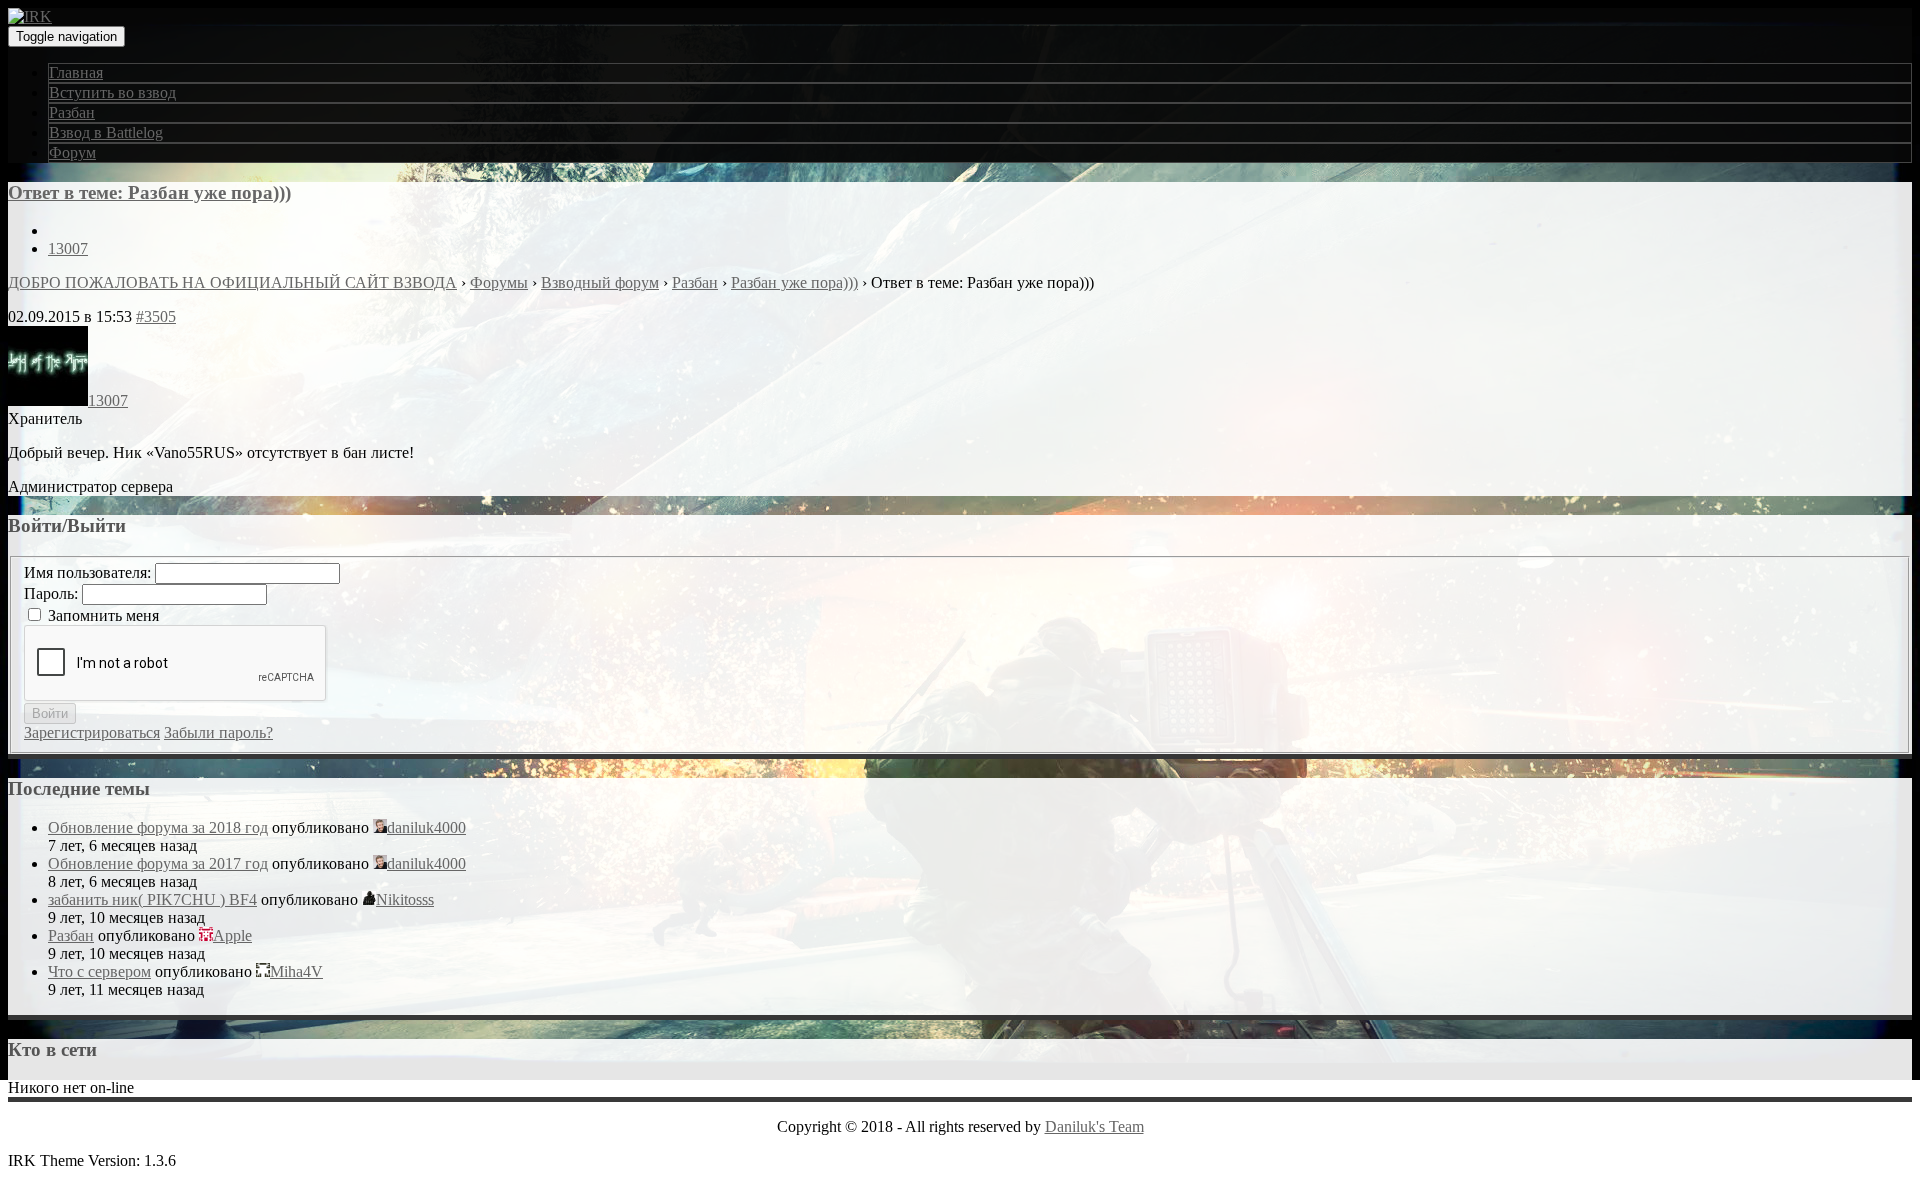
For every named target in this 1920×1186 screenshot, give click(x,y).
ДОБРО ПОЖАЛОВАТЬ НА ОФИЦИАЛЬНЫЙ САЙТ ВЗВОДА (232, 282)
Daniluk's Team (1094, 1126)
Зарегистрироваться (92, 732)
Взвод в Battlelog (106, 132)
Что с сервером (99, 971)
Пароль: (53, 593)
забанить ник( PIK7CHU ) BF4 (152, 899)
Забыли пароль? (218, 732)
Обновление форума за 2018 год (158, 827)
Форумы (499, 282)
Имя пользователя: (89, 572)
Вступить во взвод (112, 92)
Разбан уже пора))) (794, 282)
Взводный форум (600, 282)
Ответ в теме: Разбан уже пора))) (149, 192)
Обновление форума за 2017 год (158, 863)
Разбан (72, 112)
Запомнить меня (103, 615)
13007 (68, 248)
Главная (76, 72)
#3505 (156, 316)
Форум (72, 152)
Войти (50, 713)
